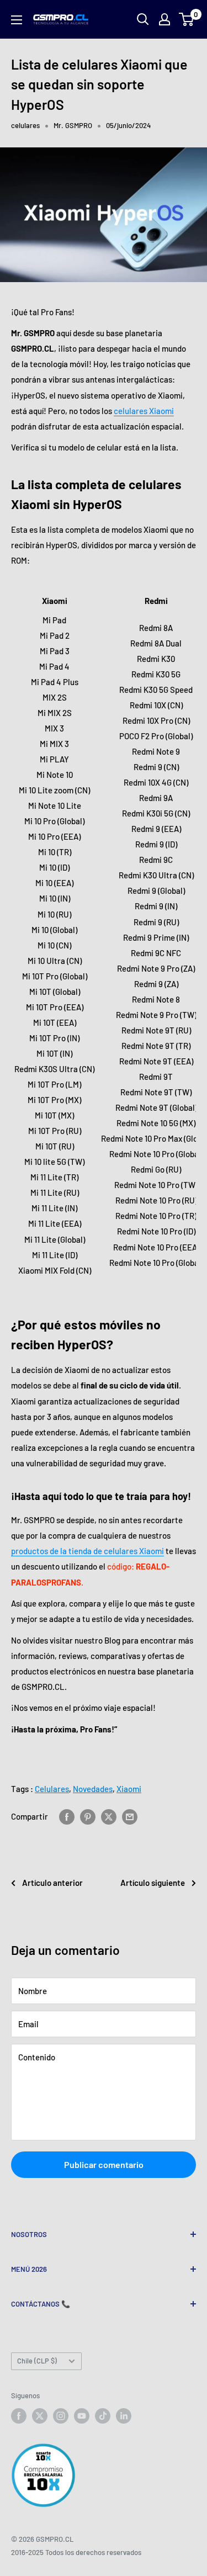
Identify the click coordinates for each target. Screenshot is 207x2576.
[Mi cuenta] (164, 19)
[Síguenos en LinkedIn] (124, 2416)
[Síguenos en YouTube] (82, 2416)
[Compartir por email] (130, 1816)
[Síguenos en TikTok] (103, 2416)
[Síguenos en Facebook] (19, 2416)
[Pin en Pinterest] (88, 1816)
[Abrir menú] (17, 20)
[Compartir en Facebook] (67, 1816)
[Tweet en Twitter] (109, 1816)
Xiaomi (129, 1789)
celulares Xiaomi (144, 411)
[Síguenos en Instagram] (61, 2416)
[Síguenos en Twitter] (40, 2416)
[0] (187, 19)
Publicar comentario (104, 2164)
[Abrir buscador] (143, 19)
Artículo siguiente (153, 1883)
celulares (25, 125)
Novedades (93, 1789)
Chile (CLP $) (37, 2361)
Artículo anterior (52, 1883)
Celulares (52, 1789)
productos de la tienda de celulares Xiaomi (87, 1551)
